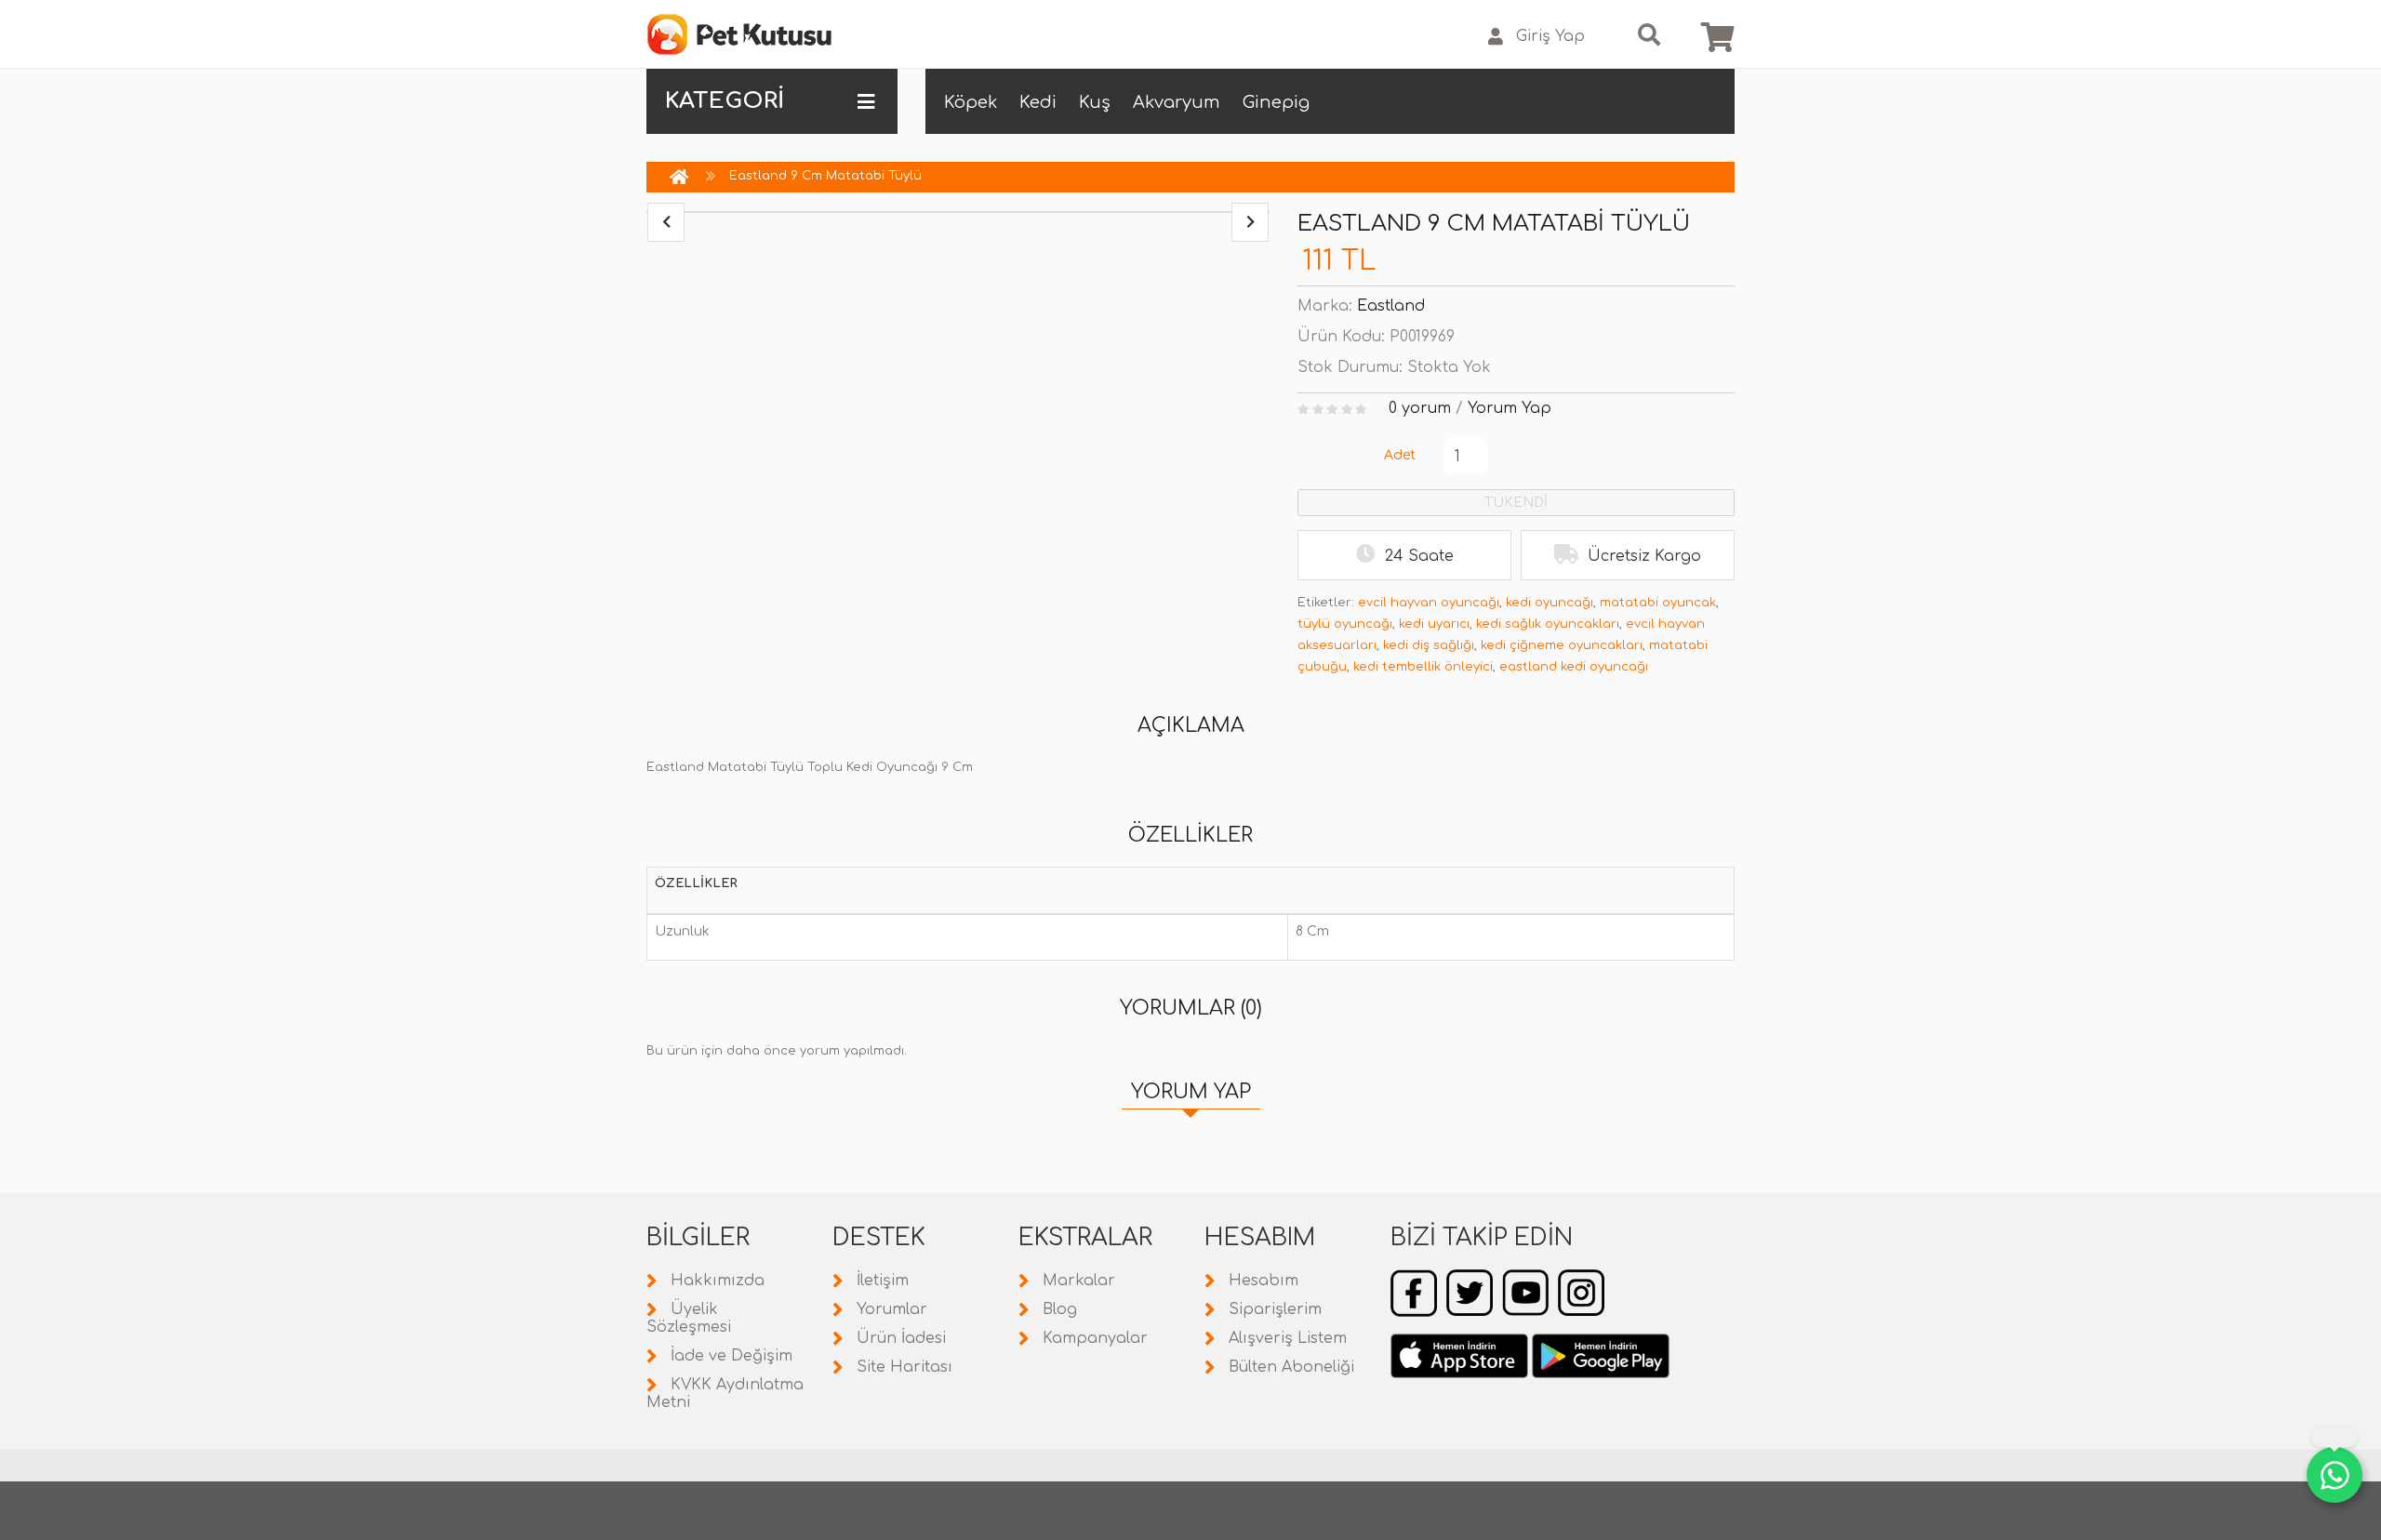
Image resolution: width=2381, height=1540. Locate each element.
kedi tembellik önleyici (1423, 667)
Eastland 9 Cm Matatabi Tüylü (825, 176)
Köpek (971, 102)
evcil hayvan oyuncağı (1429, 603)
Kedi (1038, 102)
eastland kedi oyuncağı (1574, 667)
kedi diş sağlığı (1429, 645)
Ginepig (1276, 102)
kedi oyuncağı (1550, 603)
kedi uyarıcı (1434, 624)
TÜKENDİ (1516, 503)
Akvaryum (1177, 102)
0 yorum (1420, 408)
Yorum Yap (1510, 408)
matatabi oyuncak (1658, 603)
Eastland (1391, 306)
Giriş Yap (1550, 36)
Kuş (1095, 102)
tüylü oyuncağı (1345, 624)
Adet (1400, 455)
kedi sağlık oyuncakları (1548, 624)
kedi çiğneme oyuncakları (1562, 645)
